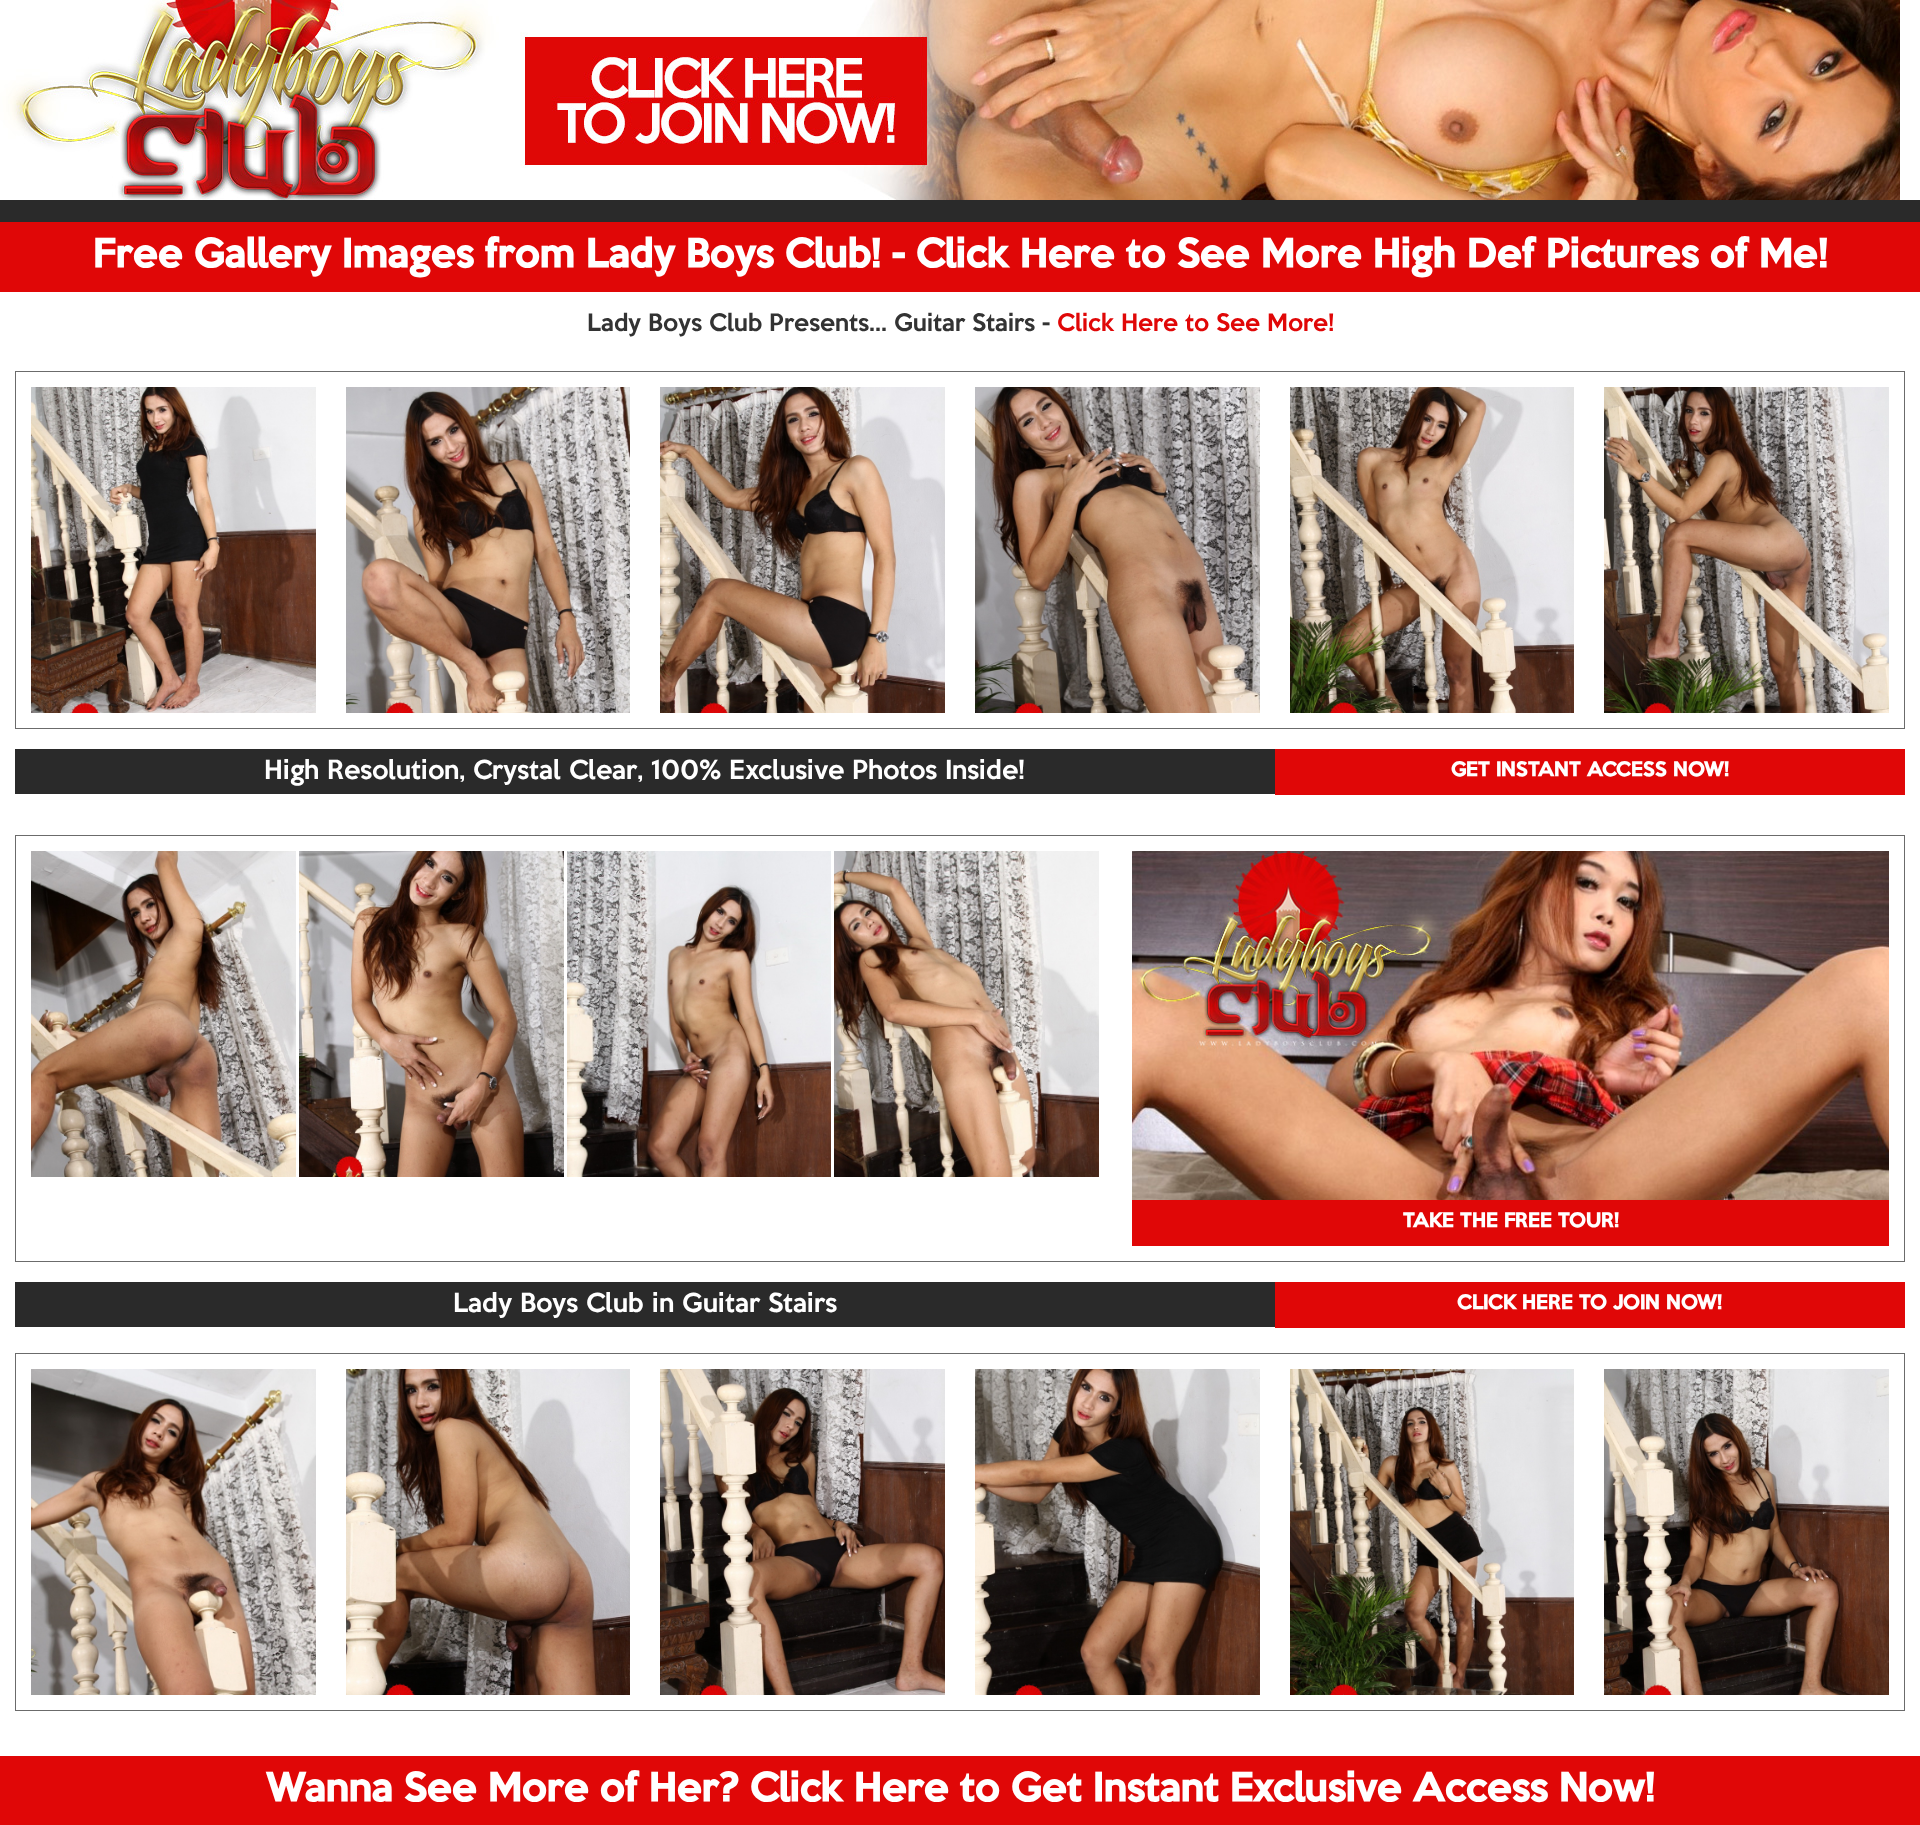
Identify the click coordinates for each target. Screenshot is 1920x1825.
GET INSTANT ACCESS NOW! (1590, 771)
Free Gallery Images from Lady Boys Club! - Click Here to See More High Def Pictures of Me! (960, 256)
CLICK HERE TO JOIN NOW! (1589, 1304)
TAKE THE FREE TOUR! (1511, 1222)
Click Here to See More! (1195, 324)
